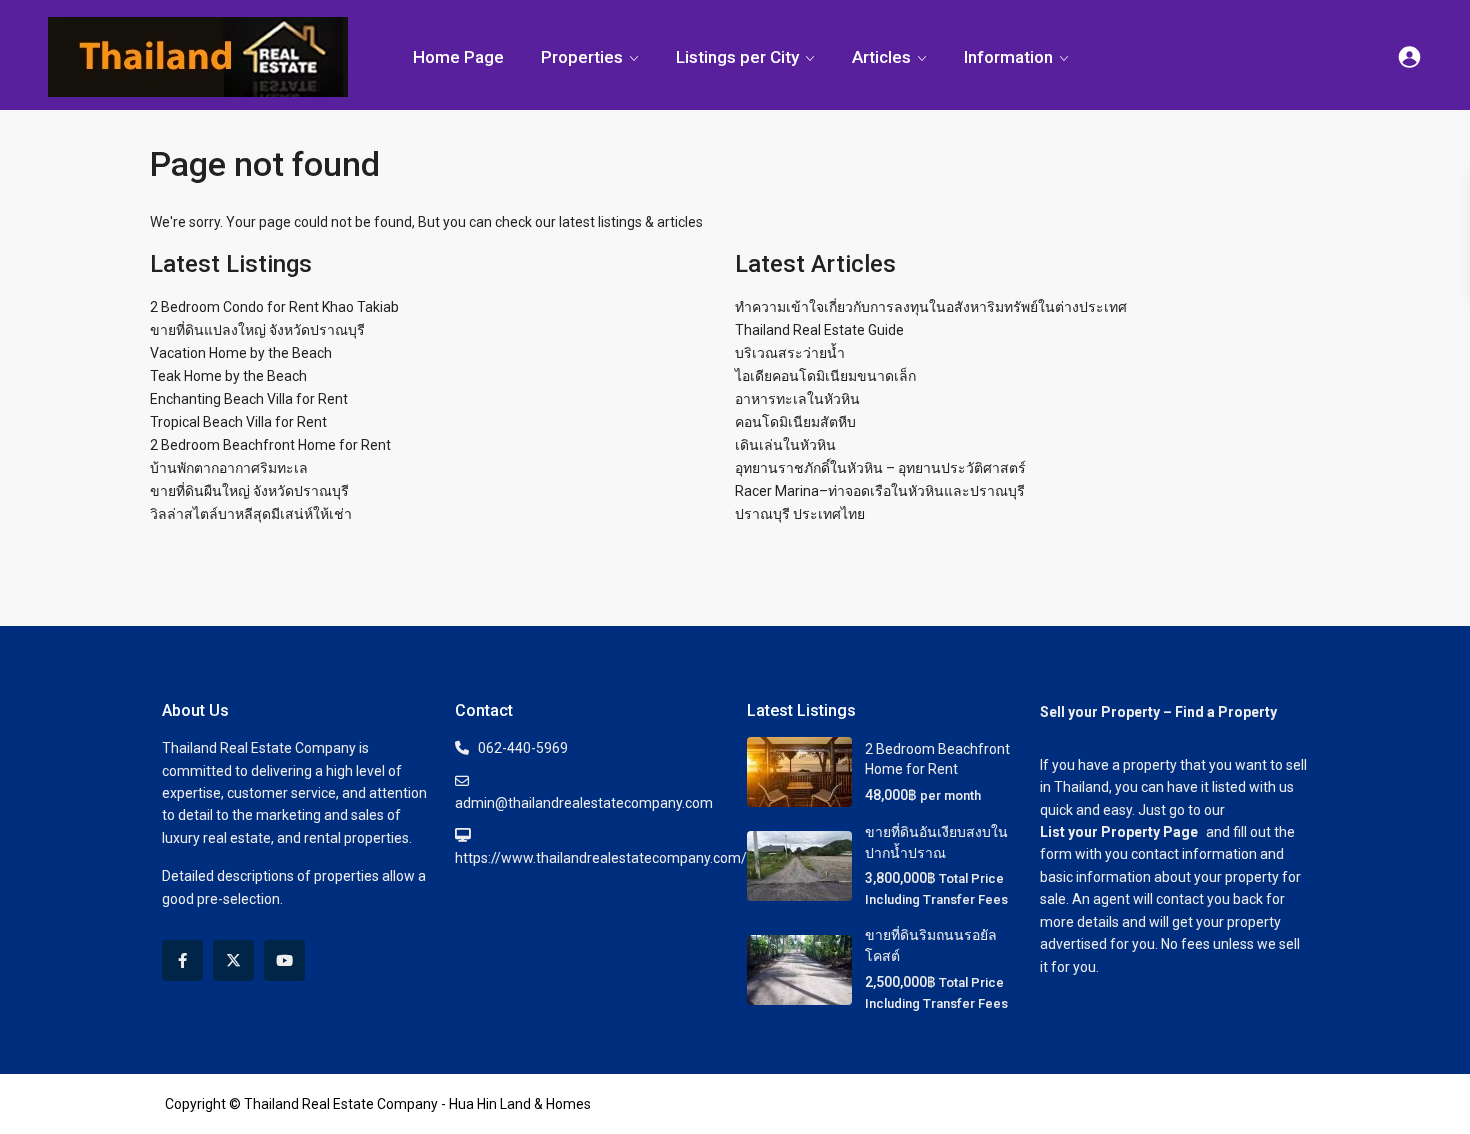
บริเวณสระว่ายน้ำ (790, 353)
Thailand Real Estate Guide (819, 330)
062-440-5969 (523, 748)
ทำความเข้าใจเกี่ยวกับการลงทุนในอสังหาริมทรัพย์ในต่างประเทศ (931, 307)
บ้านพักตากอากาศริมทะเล (229, 468)
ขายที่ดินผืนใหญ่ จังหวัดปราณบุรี (249, 491)
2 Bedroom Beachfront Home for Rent (270, 445)
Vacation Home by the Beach (241, 353)
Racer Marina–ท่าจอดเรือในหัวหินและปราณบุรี (880, 491)
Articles (881, 57)
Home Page (458, 57)
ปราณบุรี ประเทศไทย (800, 514)
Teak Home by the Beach (228, 376)
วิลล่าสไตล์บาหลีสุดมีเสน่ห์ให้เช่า (251, 514)
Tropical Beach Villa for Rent (238, 422)
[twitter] (233, 960)
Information (1008, 57)
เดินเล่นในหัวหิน (785, 445)
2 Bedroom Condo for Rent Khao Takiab (274, 307)
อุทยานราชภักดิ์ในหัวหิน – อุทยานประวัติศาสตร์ (880, 468)
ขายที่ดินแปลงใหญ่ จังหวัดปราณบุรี (257, 330)
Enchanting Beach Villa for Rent (249, 399)
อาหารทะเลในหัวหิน (797, 399)
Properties (582, 57)
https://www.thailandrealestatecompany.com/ (601, 858)
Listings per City (737, 57)
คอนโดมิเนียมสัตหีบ (795, 422)
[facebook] (182, 960)
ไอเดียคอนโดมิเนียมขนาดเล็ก (825, 376)
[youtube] (284, 960)
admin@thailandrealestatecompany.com (584, 803)
